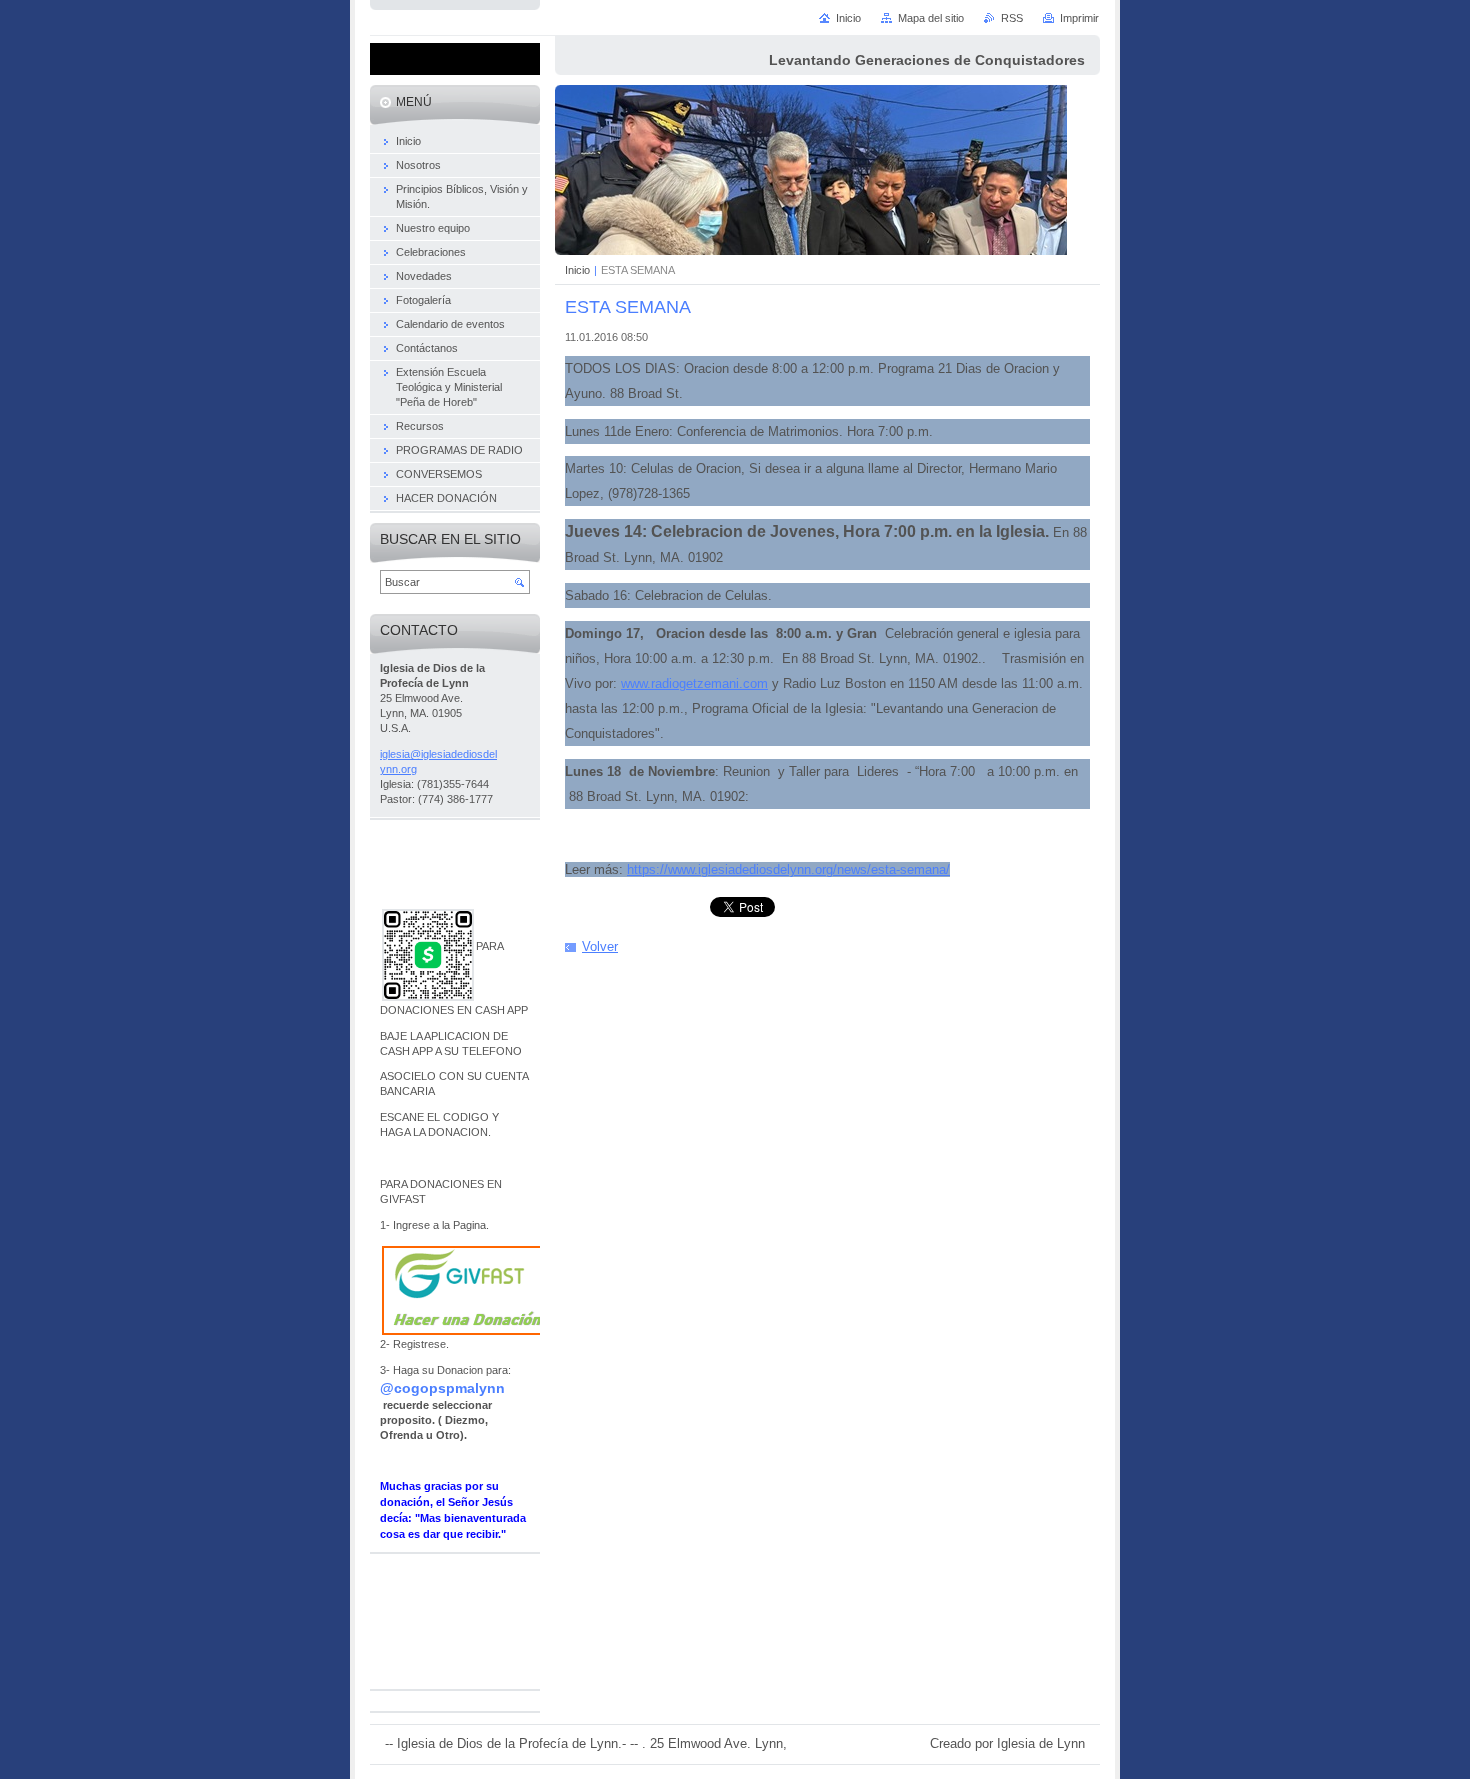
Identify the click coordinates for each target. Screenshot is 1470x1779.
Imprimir (1079, 18)
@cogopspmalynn (442, 1388)
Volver (600, 946)
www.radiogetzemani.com (694, 683)
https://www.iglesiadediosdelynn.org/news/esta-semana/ (788, 869)
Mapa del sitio (931, 18)
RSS (1012, 18)
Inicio (577, 270)
